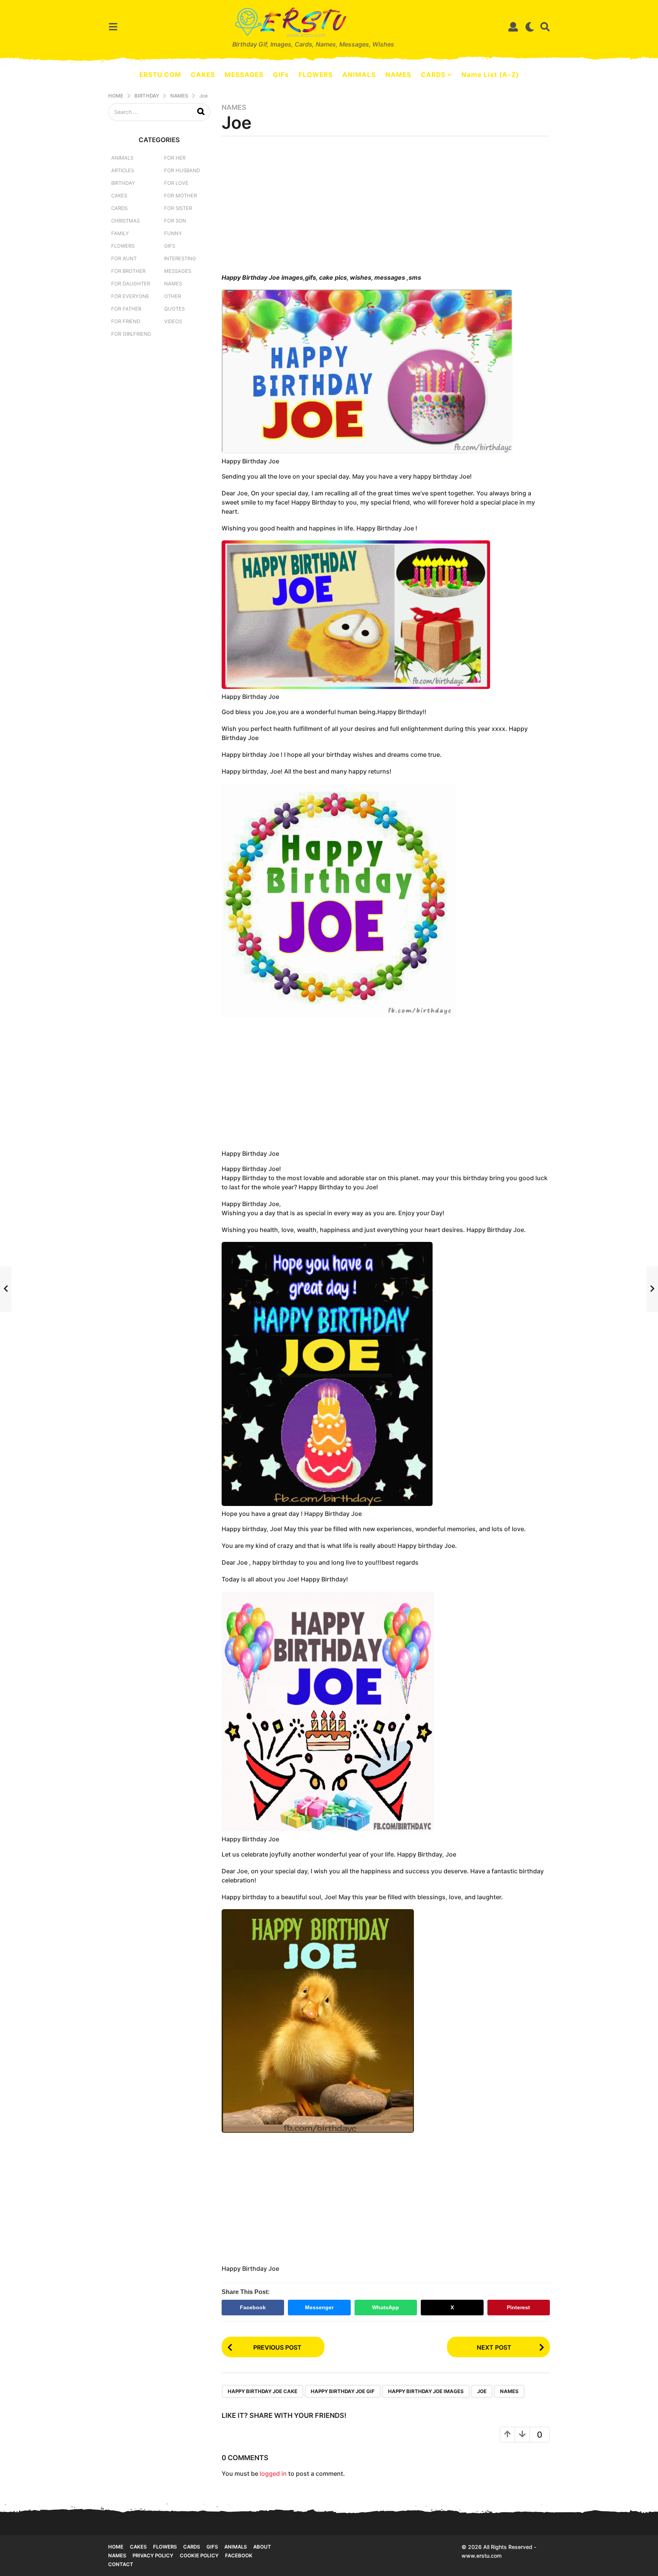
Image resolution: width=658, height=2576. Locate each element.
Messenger (319, 2307)
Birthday (123, 183)
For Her (175, 158)
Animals (122, 158)
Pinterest (518, 2307)
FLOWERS (316, 75)
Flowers (123, 246)
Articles (123, 170)
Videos (173, 321)
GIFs (281, 75)
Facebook (253, 2307)
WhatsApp (386, 2307)
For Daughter (131, 284)
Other (172, 296)
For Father (126, 309)
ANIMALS (359, 75)
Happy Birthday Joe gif (343, 2391)
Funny (173, 233)
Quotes (174, 309)
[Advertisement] (386, 207)
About (262, 2547)
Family (120, 233)
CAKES (203, 75)
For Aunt (124, 258)
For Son (175, 221)
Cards (119, 208)
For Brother (128, 271)
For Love (176, 183)
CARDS (433, 75)
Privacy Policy (153, 2555)
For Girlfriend (131, 334)
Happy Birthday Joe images (426, 2391)
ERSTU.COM (160, 75)
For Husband (182, 170)
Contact (121, 2564)
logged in (273, 2473)
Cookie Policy (199, 2555)
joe (482, 2391)
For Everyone (130, 296)
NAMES (398, 75)
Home (116, 2547)
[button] (113, 27)
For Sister (178, 208)
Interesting (180, 258)
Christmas (125, 221)
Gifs (212, 2547)
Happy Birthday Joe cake (263, 2391)
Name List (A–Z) (490, 75)
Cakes (119, 195)
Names (234, 107)
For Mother (180, 195)
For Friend (126, 321)
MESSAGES (244, 75)
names (509, 2391)
